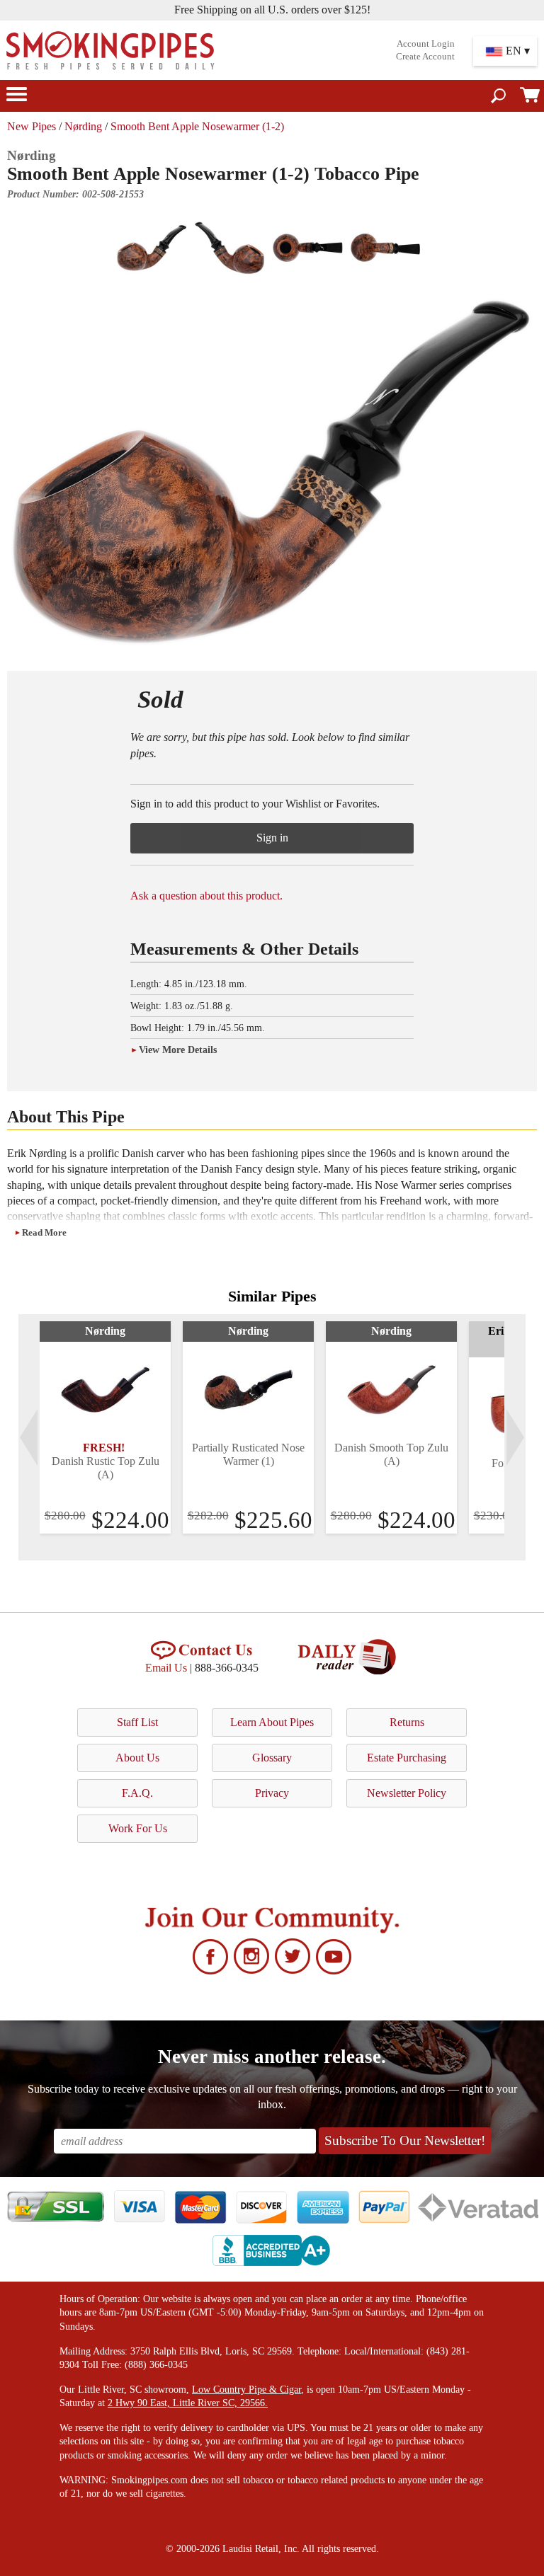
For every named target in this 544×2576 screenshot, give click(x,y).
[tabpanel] (105, 1427)
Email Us (166, 1668)
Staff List (137, 1722)
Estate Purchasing (407, 1758)
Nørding (83, 126)
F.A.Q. (137, 1793)
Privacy (272, 1793)
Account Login (426, 44)
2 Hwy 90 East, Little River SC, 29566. (188, 2403)
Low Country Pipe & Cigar (246, 2390)
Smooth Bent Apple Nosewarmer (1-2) (197, 126)
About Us (137, 1758)
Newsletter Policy (407, 1793)
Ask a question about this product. (206, 896)
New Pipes (32, 126)
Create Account (425, 57)
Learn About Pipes (272, 1722)
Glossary (272, 1758)
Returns (407, 1722)
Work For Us (138, 1828)
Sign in (272, 838)
